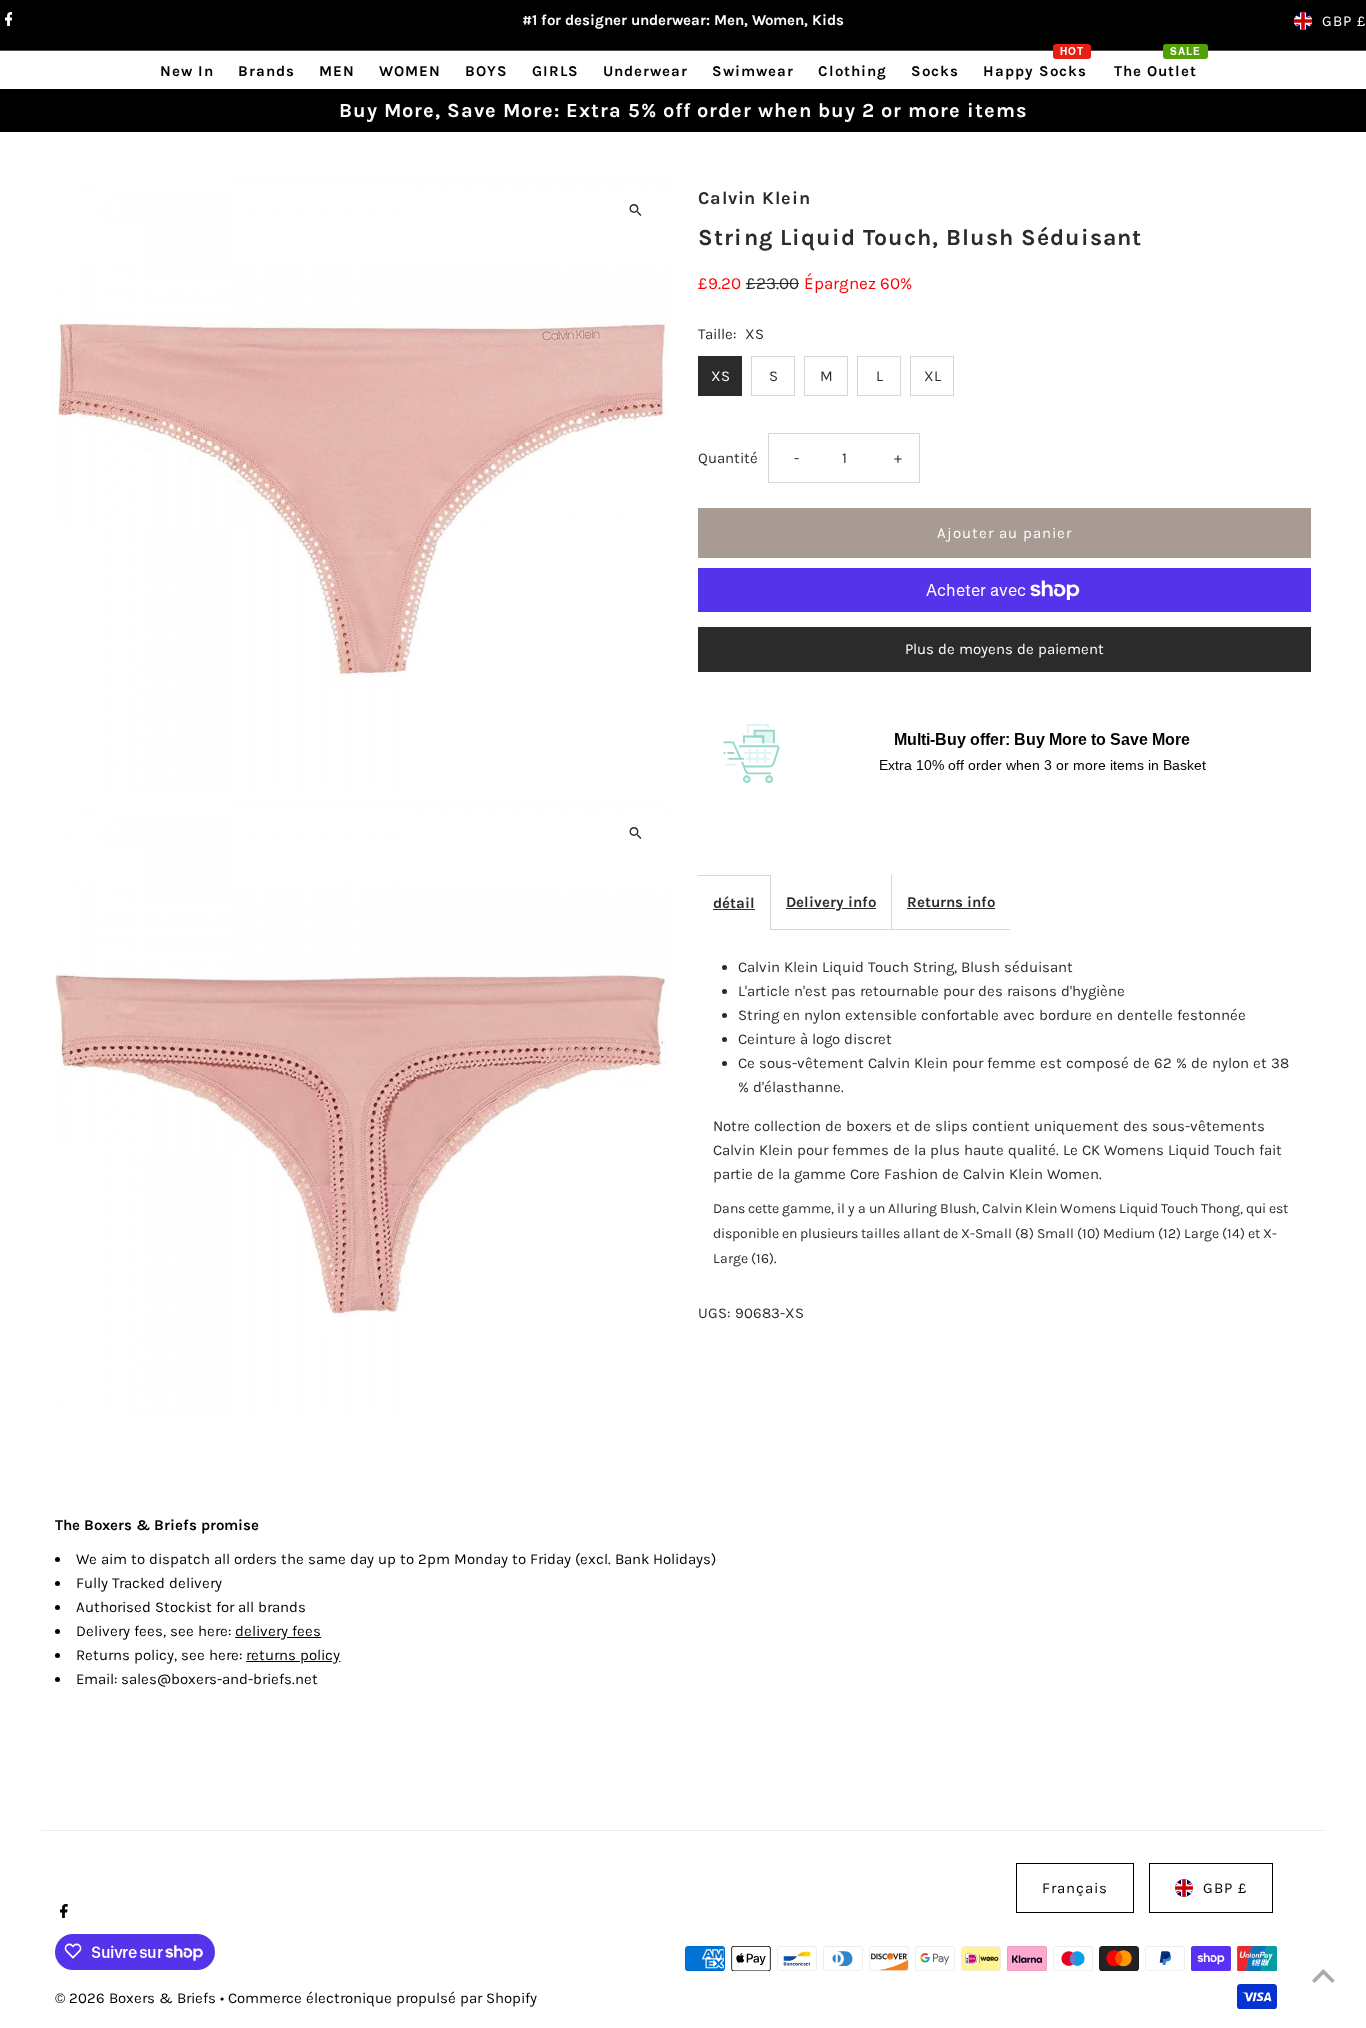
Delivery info (831, 902)
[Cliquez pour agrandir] (635, 209)
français (1075, 1888)
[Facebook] (6, 21)
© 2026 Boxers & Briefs (137, 1997)
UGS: (714, 1313)
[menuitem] (187, 70)
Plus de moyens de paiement (1004, 649)
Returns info (951, 902)
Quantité (728, 458)
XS (720, 376)
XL (932, 376)
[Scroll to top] (1323, 1975)
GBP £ (1344, 21)
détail (734, 903)
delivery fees (278, 1631)
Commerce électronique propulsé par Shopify (382, 1997)
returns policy (293, 1655)
